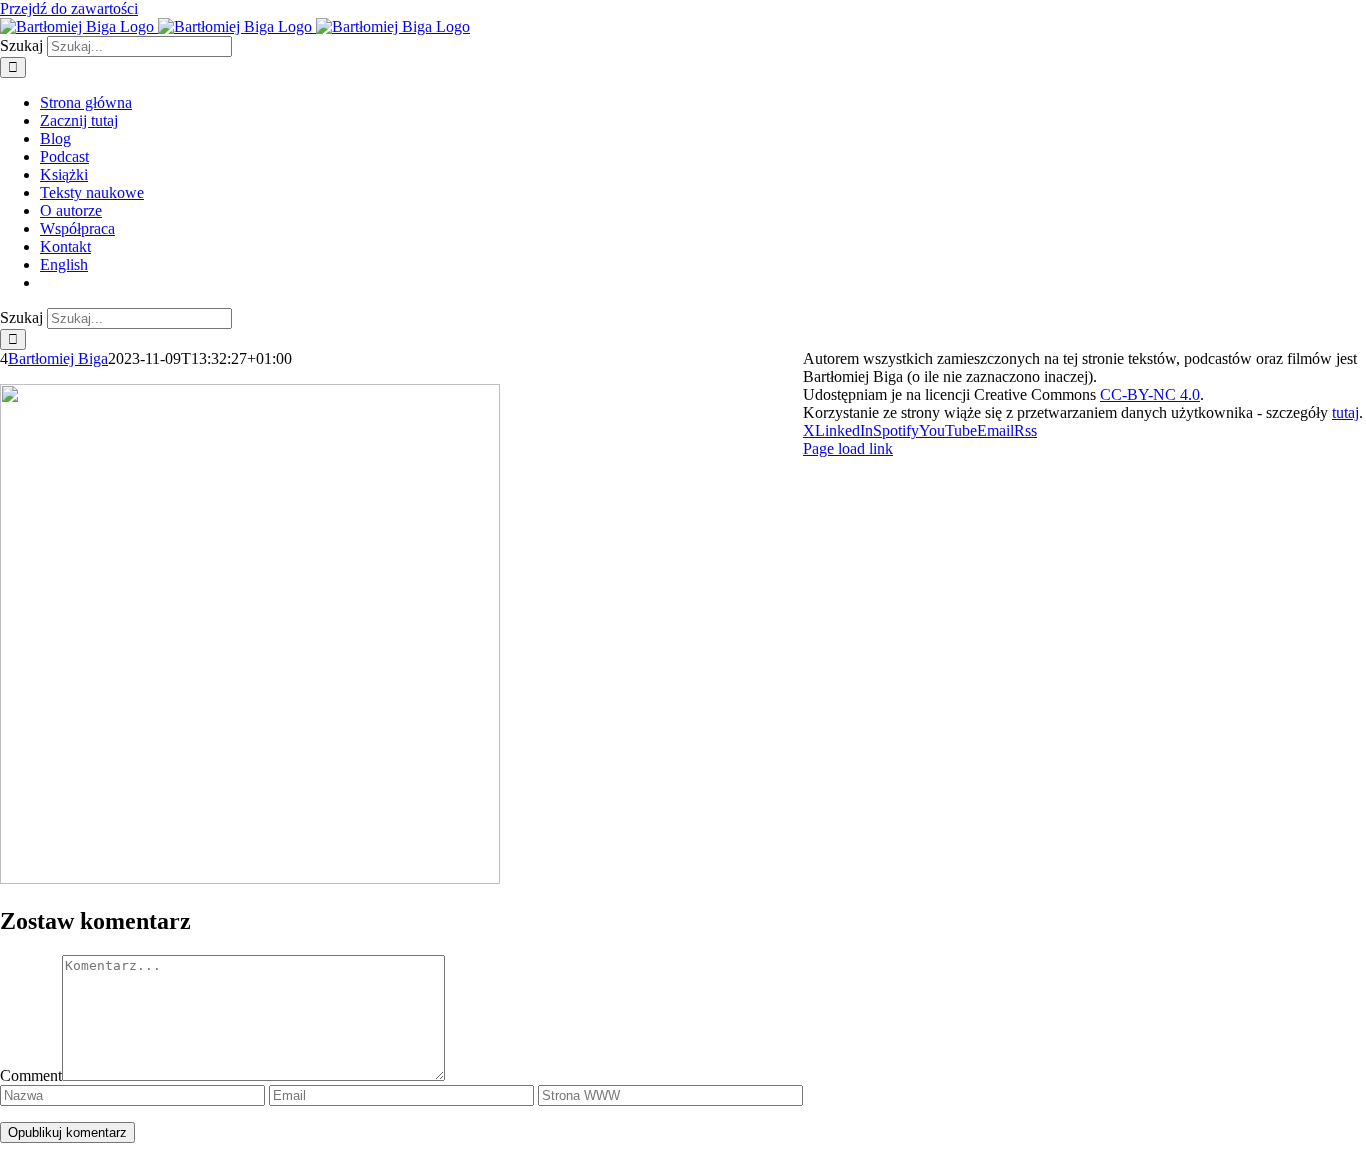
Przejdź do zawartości (69, 8)
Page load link (848, 448)
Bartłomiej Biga (58, 358)
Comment (31, 1075)
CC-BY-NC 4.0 (1150, 394)
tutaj (1345, 412)
